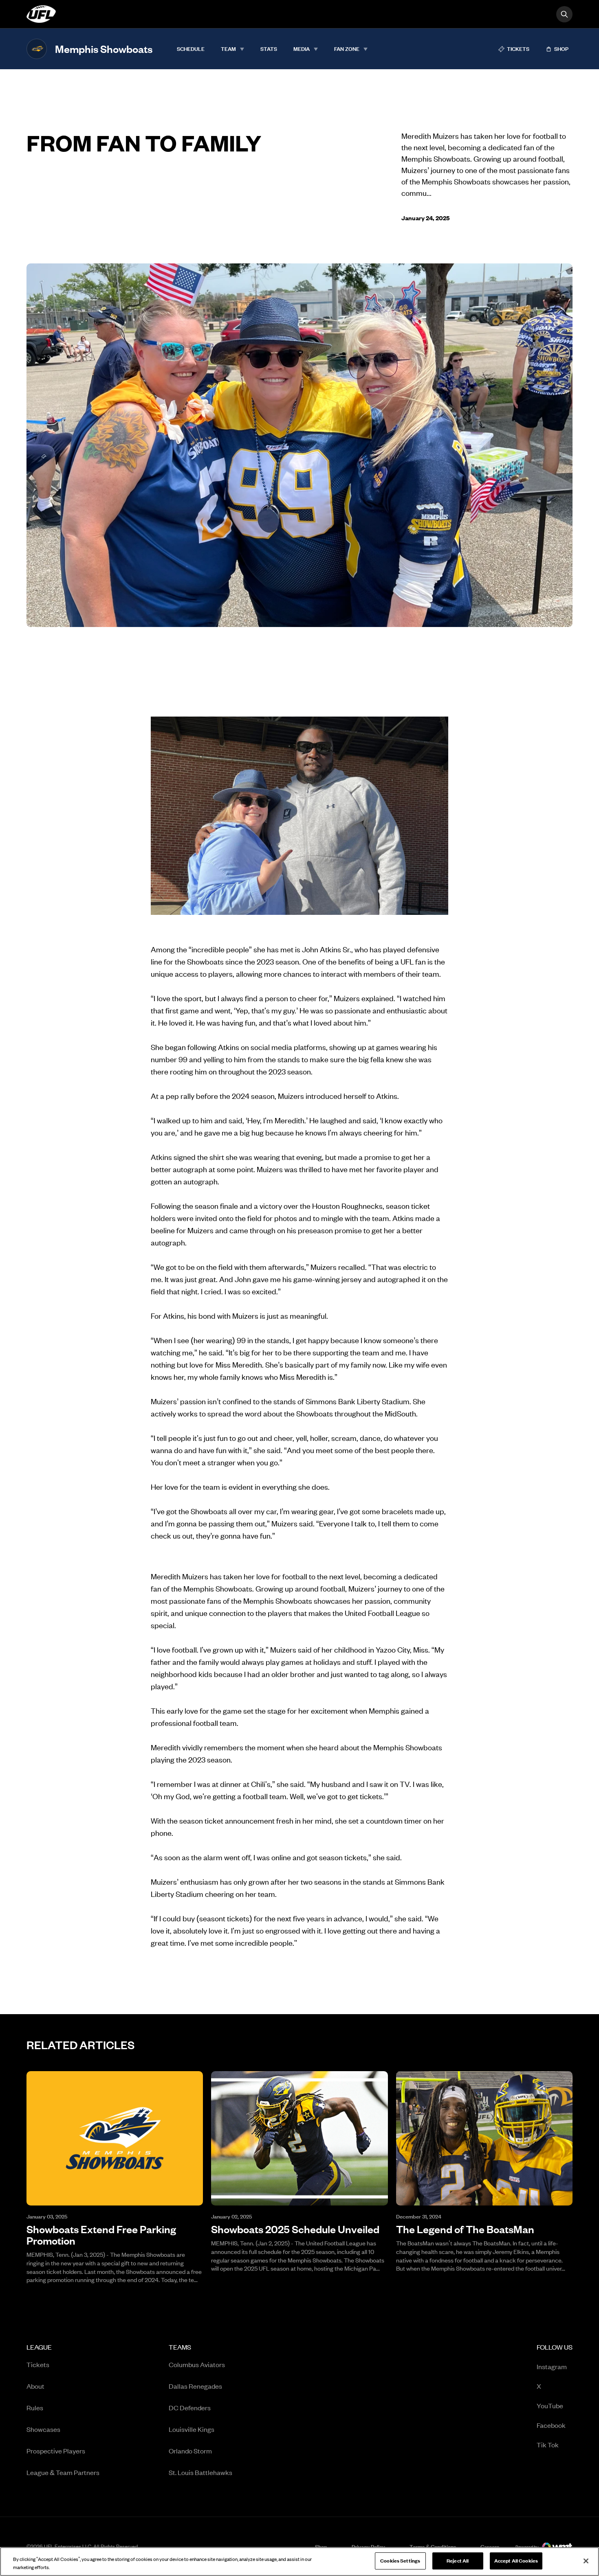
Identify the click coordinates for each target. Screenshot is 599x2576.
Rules (35, 2407)
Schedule (191, 49)
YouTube (550, 2405)
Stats (269, 49)
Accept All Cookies (516, 2561)
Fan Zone (347, 49)
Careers (490, 2546)
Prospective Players (56, 2451)
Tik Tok (548, 2444)
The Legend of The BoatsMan (465, 2229)
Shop (321, 2546)
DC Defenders (190, 2407)
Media (302, 49)
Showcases (43, 2429)
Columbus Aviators (197, 2364)
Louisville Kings (192, 2429)
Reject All (458, 2561)
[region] (299, 2562)
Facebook (551, 2425)
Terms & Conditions (433, 2547)
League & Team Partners (63, 2472)
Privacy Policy (368, 2547)
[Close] (586, 2561)
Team (228, 49)
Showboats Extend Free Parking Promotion (101, 2235)
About (35, 2386)
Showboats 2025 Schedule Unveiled (295, 2229)
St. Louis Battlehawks (200, 2472)
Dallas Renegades (195, 2386)
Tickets (38, 2364)
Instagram (552, 2366)
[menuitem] (191, 49)
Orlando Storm (190, 2451)
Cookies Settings (400, 2561)
